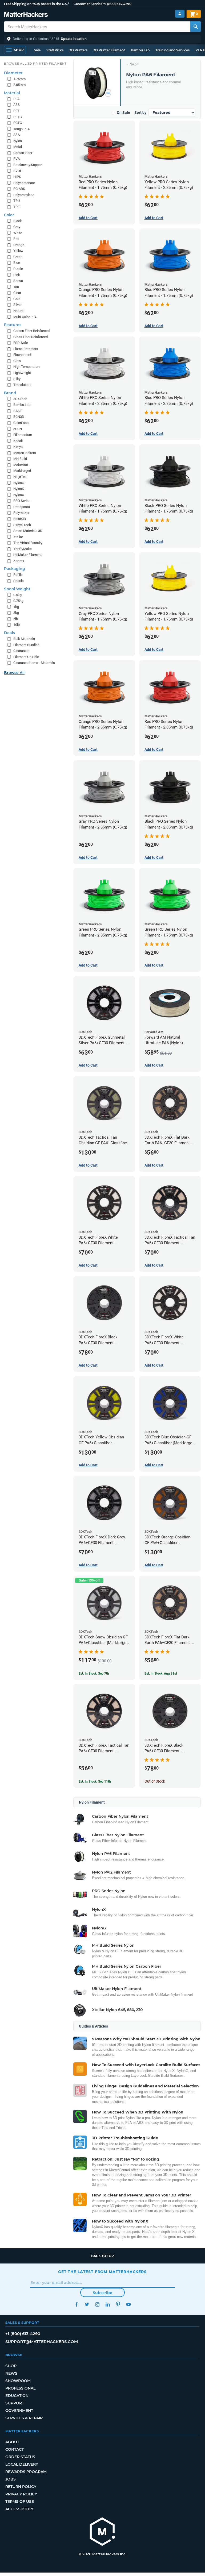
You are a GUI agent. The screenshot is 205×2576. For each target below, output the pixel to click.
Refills (18, 575)
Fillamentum (23, 435)
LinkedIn (108, 2304)
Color (9, 215)
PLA (16, 99)
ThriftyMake (23, 549)
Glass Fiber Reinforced (31, 337)
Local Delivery (22, 2464)
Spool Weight (17, 589)
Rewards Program (26, 2472)
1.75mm (19, 79)
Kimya (18, 447)
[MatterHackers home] (26, 15)
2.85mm (19, 85)
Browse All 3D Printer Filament (35, 64)
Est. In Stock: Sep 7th (94, 1674)
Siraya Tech (22, 525)
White (18, 233)
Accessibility (19, 2509)
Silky (17, 379)
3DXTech (20, 399)
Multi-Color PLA (25, 317)
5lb (16, 619)
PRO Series (22, 501)
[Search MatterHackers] (195, 27)
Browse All (14, 673)
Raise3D (20, 519)
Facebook (76, 2304)
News (11, 2373)
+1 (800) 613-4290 (117, 4)
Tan (16, 287)
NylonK (19, 489)
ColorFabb (21, 423)
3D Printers (78, 50)
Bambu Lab (140, 50)
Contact (15, 2449)
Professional (20, 2388)
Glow (17, 361)
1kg (16, 607)
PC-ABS (19, 189)
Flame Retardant (26, 349)
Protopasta (22, 507)
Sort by (140, 113)
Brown (18, 281)
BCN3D (19, 417)
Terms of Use (20, 2502)
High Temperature (27, 367)
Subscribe (103, 2293)
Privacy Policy (21, 2494)
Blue (17, 263)
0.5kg (17, 595)
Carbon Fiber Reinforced (31, 331)
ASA (17, 135)
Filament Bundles (26, 645)
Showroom (18, 2381)
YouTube (128, 2304)
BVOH (18, 171)
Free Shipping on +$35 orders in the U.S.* (37, 4)
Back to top (103, 2256)
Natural (19, 311)
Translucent (22, 385)
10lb (17, 625)
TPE (16, 207)
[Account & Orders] (180, 14)
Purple (18, 269)
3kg (16, 613)
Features (13, 325)
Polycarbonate (24, 183)
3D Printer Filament (109, 50)
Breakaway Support (28, 165)
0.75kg (18, 601)
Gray (17, 227)
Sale (37, 50)
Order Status (20, 2457)
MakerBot (21, 465)
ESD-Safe (21, 343)
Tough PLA (21, 129)
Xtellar (18, 537)
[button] (102, 39)
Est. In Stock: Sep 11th (95, 1782)
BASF (17, 411)
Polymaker (21, 513)
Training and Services (172, 50)
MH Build (20, 459)
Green (18, 257)
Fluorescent (22, 355)
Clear (17, 293)
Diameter (13, 73)
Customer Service (88, 4)
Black (18, 221)
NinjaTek (20, 477)
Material (12, 93)
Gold (17, 299)
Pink (17, 275)
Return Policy (21, 2487)
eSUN (18, 429)
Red (16, 239)
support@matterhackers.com (42, 2342)
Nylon (134, 64)
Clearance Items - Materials (34, 663)
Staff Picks (55, 50)
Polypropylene (24, 195)
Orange (19, 245)
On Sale (123, 113)
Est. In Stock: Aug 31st (161, 1674)
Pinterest (118, 2304)
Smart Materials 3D (28, 531)
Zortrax (19, 561)
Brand (10, 393)
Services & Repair (24, 2418)
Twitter (87, 2304)
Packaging (15, 569)
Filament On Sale (26, 657)
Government (19, 2411)
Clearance (21, 651)
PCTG (18, 123)
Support (15, 2403)
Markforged (22, 471)
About (12, 2442)
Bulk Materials (24, 639)
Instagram (97, 2304)
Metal (18, 147)
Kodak (18, 441)
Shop (11, 2366)
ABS (17, 105)
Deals (9, 633)
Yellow (18, 251)
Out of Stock (155, 1781)
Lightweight (22, 373)
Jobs (11, 2479)
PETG (18, 117)
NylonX (19, 495)
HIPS (17, 177)
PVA (17, 159)
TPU (17, 201)
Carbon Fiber (23, 153)
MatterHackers (25, 453)
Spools (19, 581)
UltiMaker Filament (27, 555)
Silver (17, 305)
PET (16, 111)
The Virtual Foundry (28, 543)
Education (17, 2396)
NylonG (19, 483)
